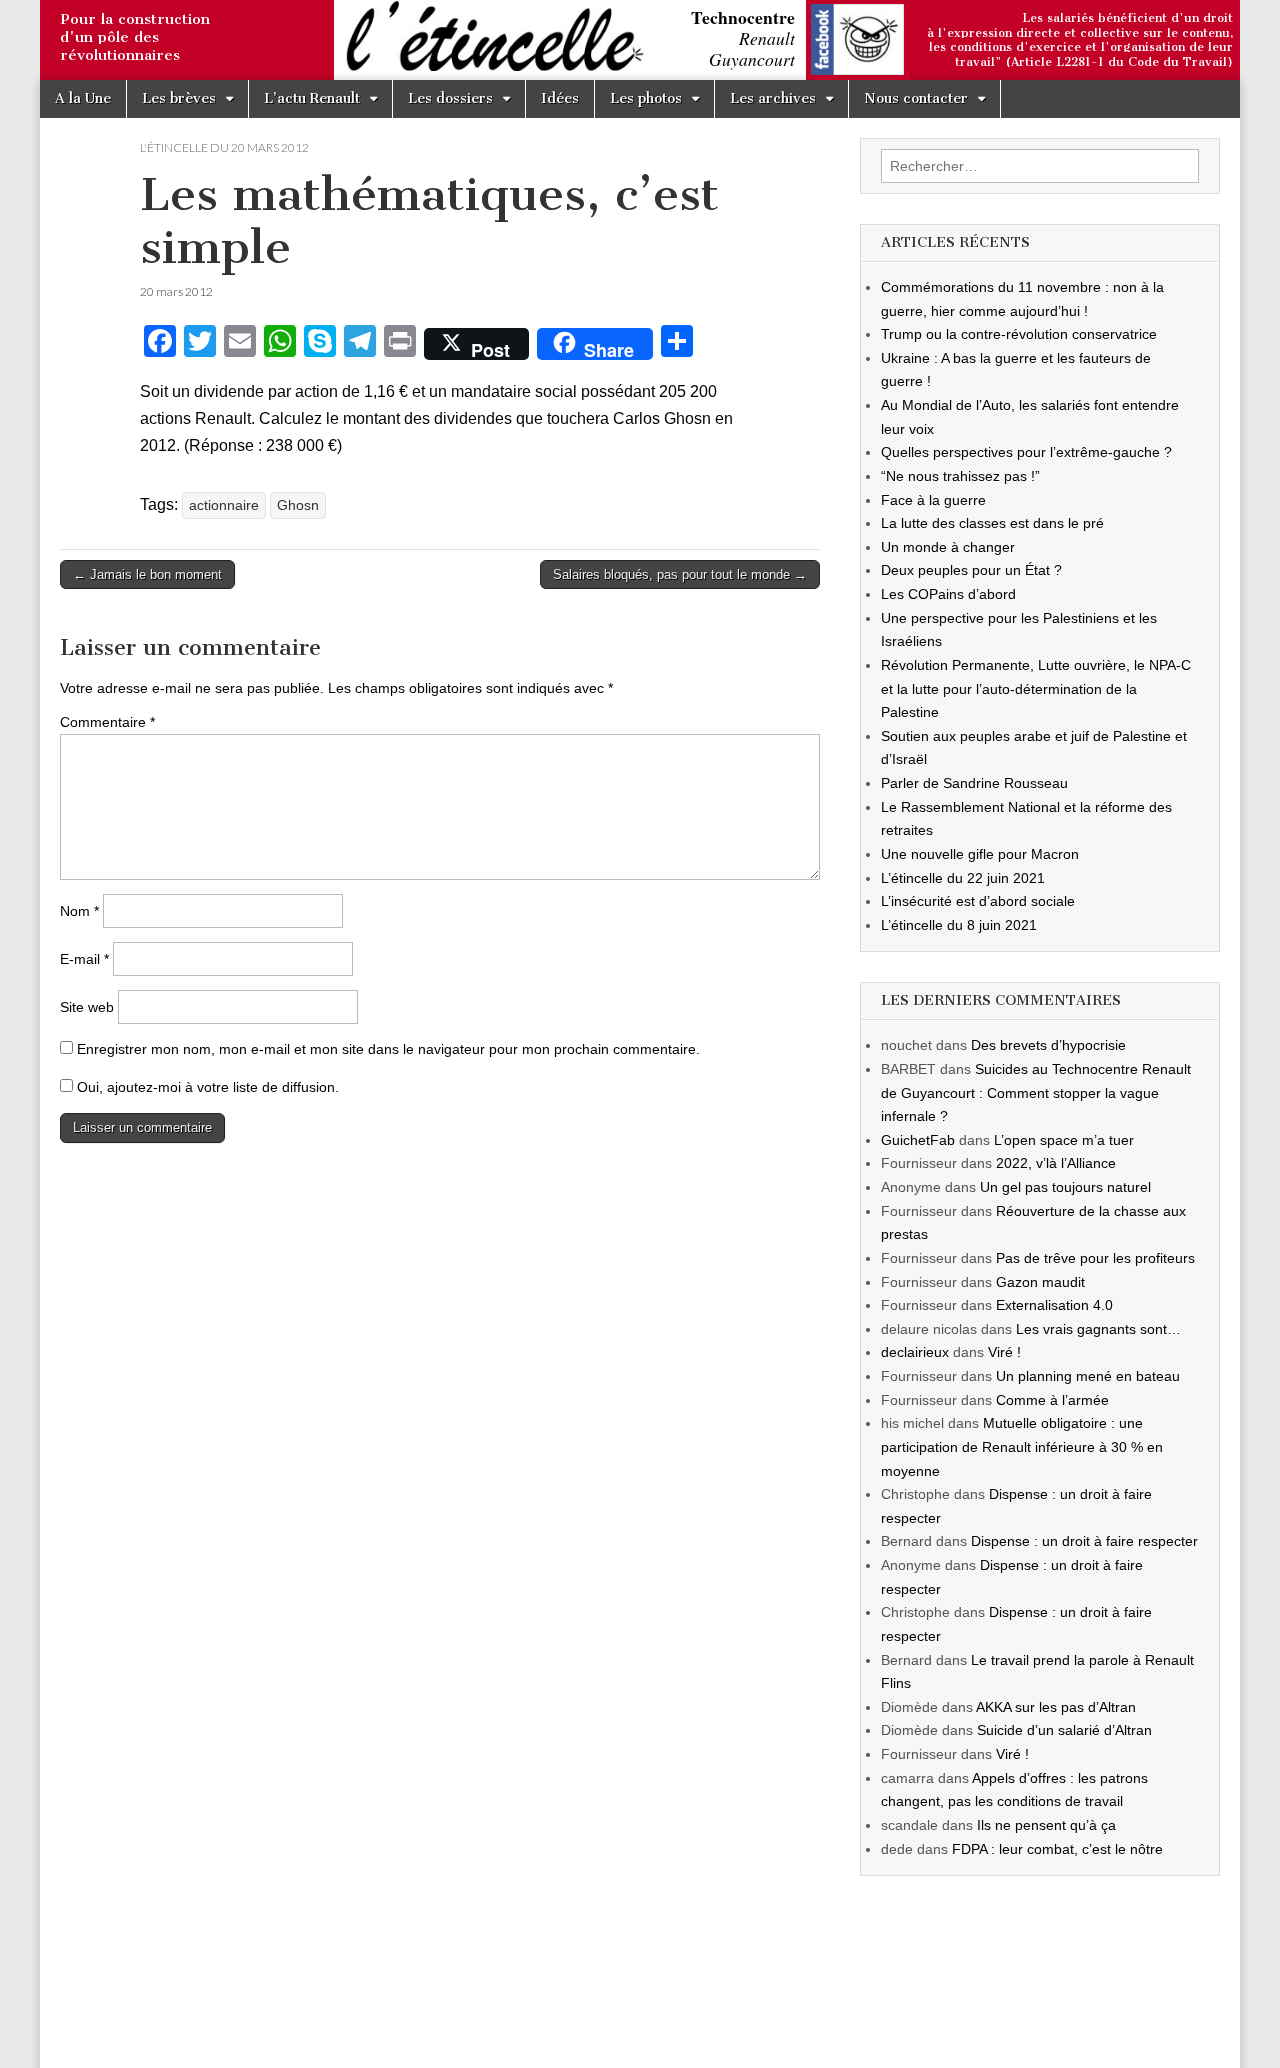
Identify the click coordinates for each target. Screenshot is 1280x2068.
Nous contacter (916, 98)
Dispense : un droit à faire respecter (1084, 1541)
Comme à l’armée (1052, 1400)
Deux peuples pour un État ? (971, 570)
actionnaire (224, 505)
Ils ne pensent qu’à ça (1046, 1825)
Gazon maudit (1040, 1282)
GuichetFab (918, 1140)
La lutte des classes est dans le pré (992, 523)
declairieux (915, 1352)
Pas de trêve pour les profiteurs (1095, 1258)
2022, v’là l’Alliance (1056, 1163)
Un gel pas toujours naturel (1065, 1187)
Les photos (646, 98)
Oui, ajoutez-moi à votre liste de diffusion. (206, 1087)
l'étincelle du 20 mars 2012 (224, 147)
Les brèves (179, 98)
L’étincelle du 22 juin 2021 (963, 878)
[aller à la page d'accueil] (45, 42)
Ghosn (298, 505)
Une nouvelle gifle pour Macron (980, 854)
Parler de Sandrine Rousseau (974, 783)
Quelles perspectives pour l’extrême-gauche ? (1026, 452)
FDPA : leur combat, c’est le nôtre (1057, 1849)
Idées (560, 98)
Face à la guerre (933, 500)
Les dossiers (450, 98)
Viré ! (1004, 1352)
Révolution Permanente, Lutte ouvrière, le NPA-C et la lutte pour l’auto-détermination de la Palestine (1036, 688)
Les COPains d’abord (948, 594)
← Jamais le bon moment (147, 574)
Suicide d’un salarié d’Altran (1064, 1730)
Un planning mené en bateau (1088, 1376)
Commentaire (107, 722)
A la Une (83, 98)
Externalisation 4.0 (1054, 1305)
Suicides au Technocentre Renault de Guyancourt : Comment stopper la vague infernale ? (1036, 1092)
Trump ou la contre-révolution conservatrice (1019, 334)
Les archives (773, 98)
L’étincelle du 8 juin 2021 (959, 925)
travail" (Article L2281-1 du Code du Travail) (1094, 62)
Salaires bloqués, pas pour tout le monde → (680, 574)
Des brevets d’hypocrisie (1048, 1045)
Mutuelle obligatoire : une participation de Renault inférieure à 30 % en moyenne (1022, 1446)
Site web (87, 1007)
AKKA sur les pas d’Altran (1056, 1707)
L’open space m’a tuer (1064, 1140)
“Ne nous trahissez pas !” (960, 476)
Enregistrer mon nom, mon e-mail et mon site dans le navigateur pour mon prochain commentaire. (388, 1049)
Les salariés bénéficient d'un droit (1127, 18)
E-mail (84, 959)
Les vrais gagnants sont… (1098, 1329)
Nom (79, 911)
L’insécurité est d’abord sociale (978, 901)
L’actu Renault (312, 98)
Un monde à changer (948, 547)
